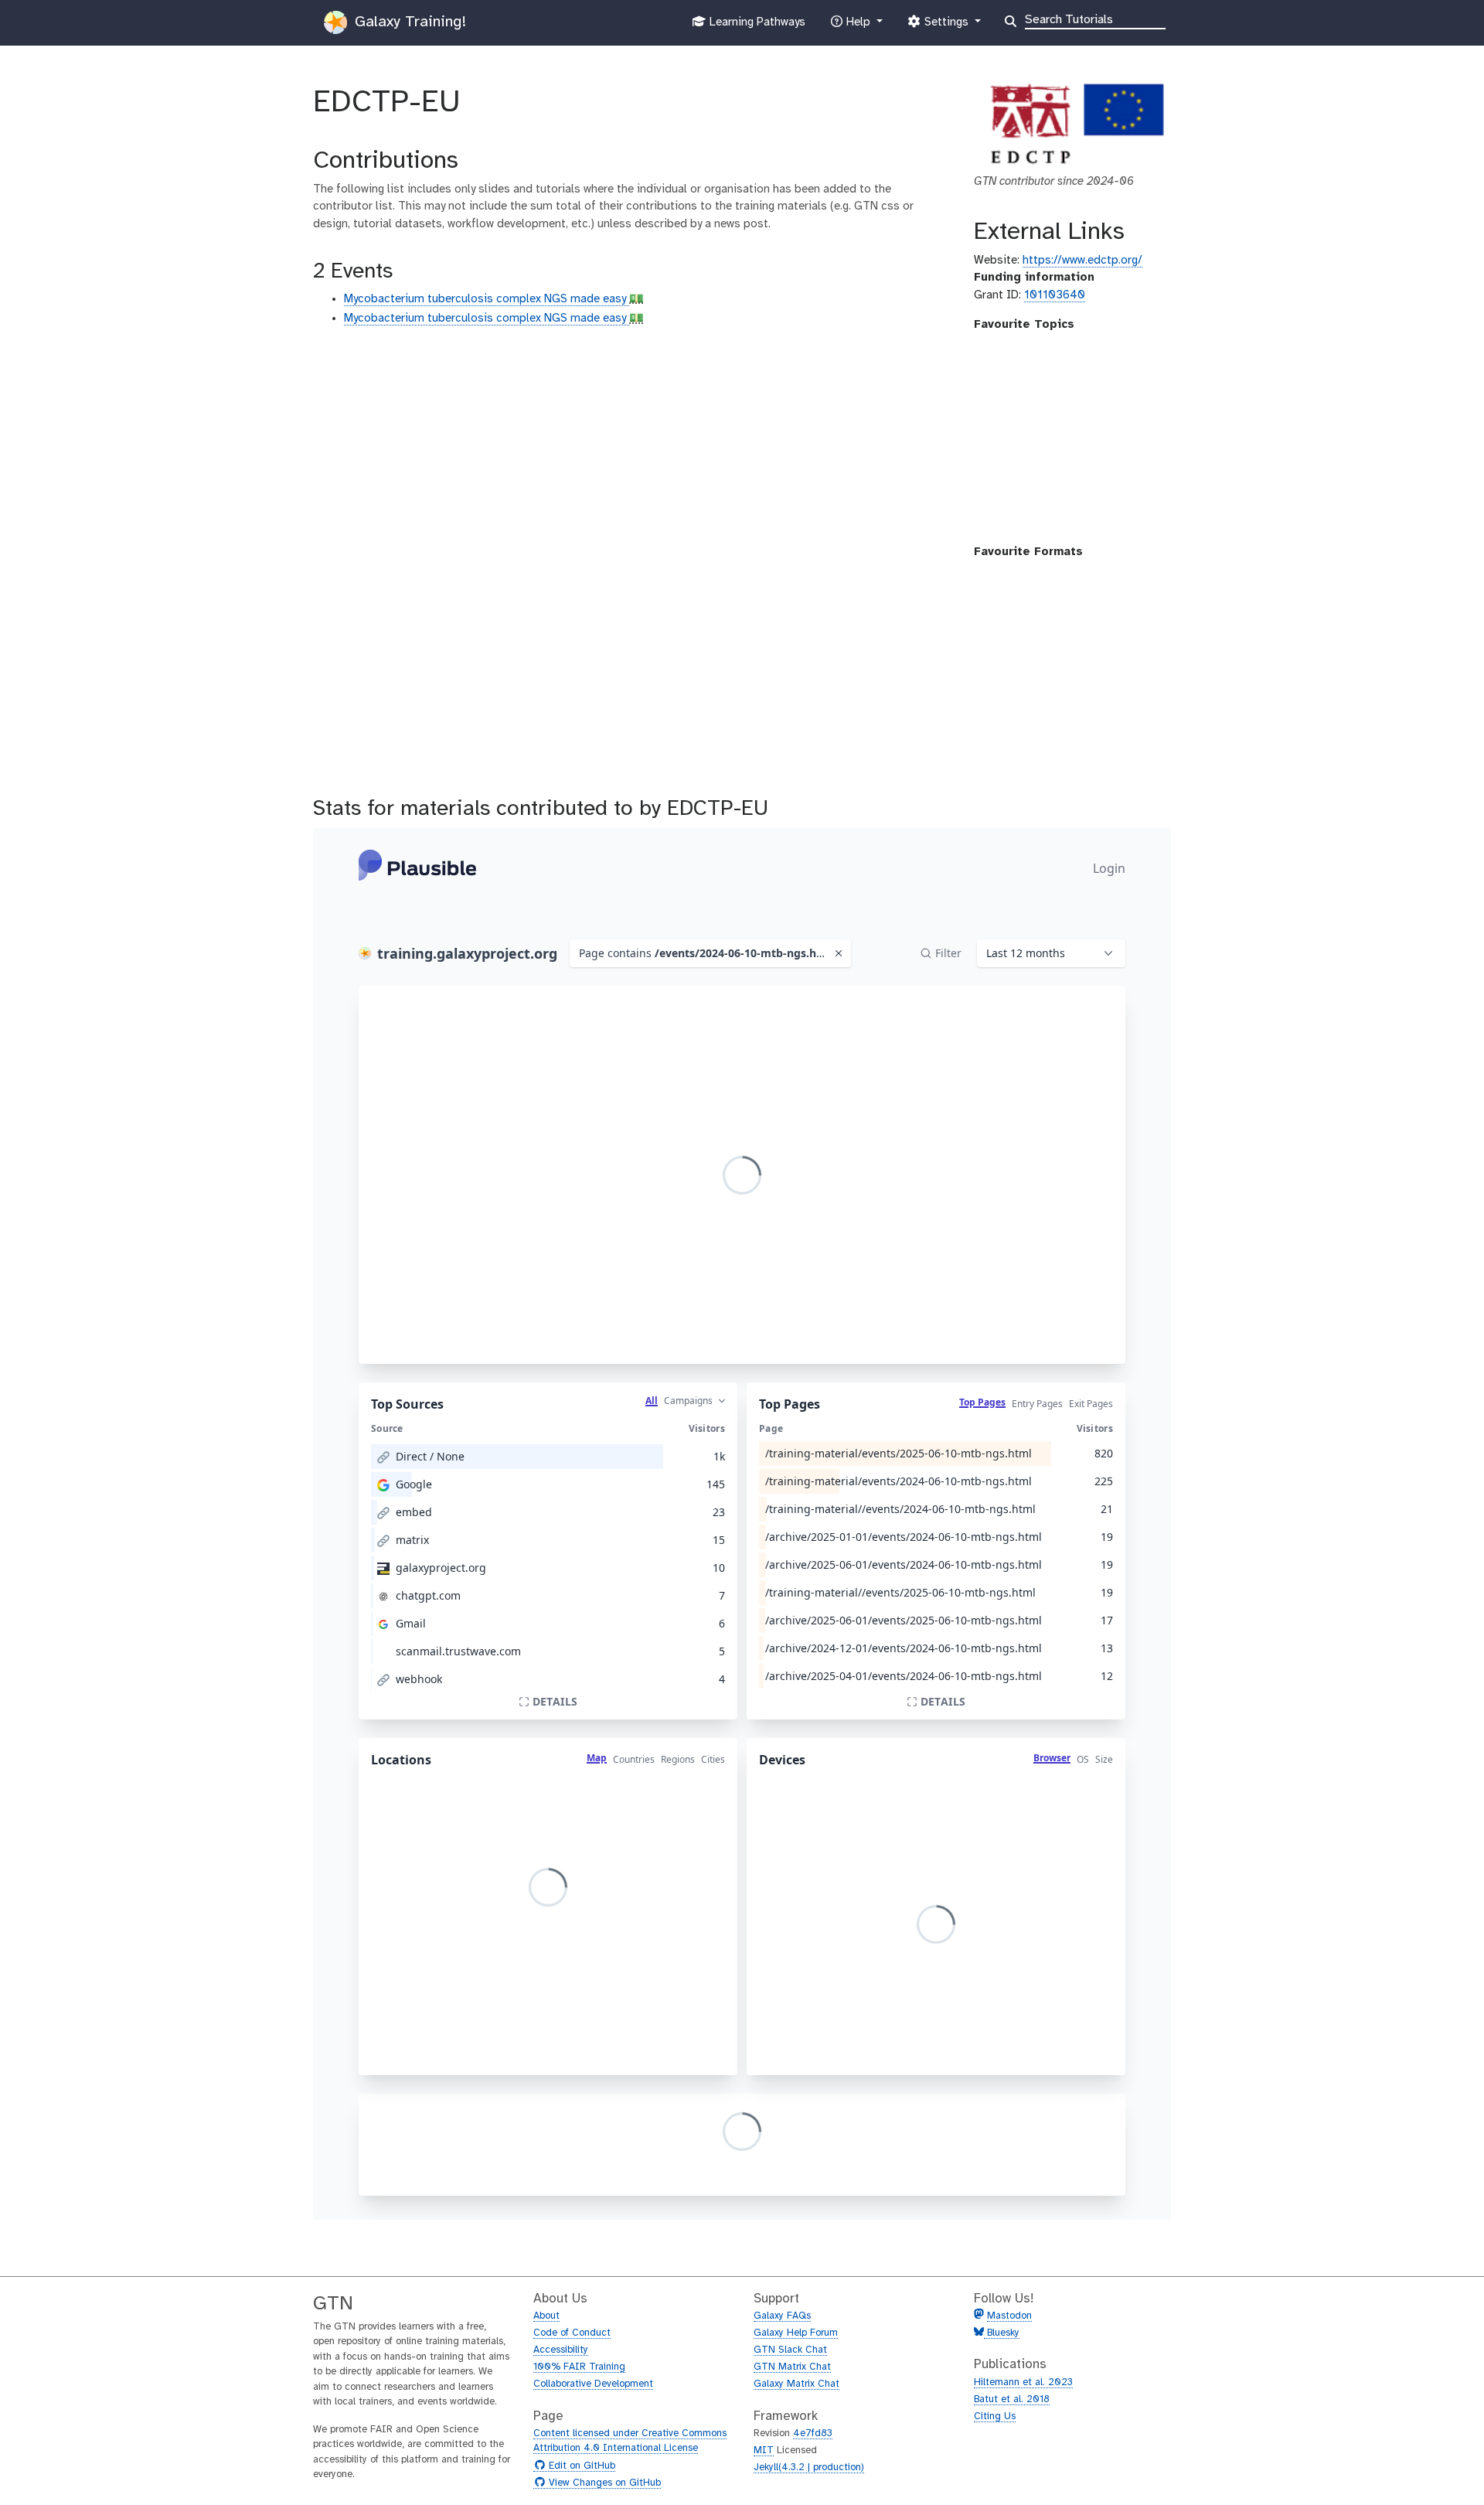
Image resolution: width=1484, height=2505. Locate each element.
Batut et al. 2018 (1012, 2399)
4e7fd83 (813, 2433)
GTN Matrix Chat (792, 2367)
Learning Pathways (756, 27)
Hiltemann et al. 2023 (1023, 2382)
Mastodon (1009, 2316)
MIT (764, 2450)
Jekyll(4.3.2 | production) (809, 2468)
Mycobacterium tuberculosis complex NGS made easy (487, 299)
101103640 (1055, 295)
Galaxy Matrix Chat (796, 2384)
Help (858, 27)
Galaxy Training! (408, 22)
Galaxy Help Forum (796, 2333)
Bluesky (1002, 2333)
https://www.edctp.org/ (1082, 261)
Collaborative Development (593, 2384)
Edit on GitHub (580, 2466)
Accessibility (561, 2350)
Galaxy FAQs (782, 2316)
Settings (946, 27)
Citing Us (995, 2416)
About (546, 2316)
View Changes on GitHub (603, 2483)
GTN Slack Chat (790, 2350)
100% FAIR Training (579, 2367)
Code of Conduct (572, 2333)
